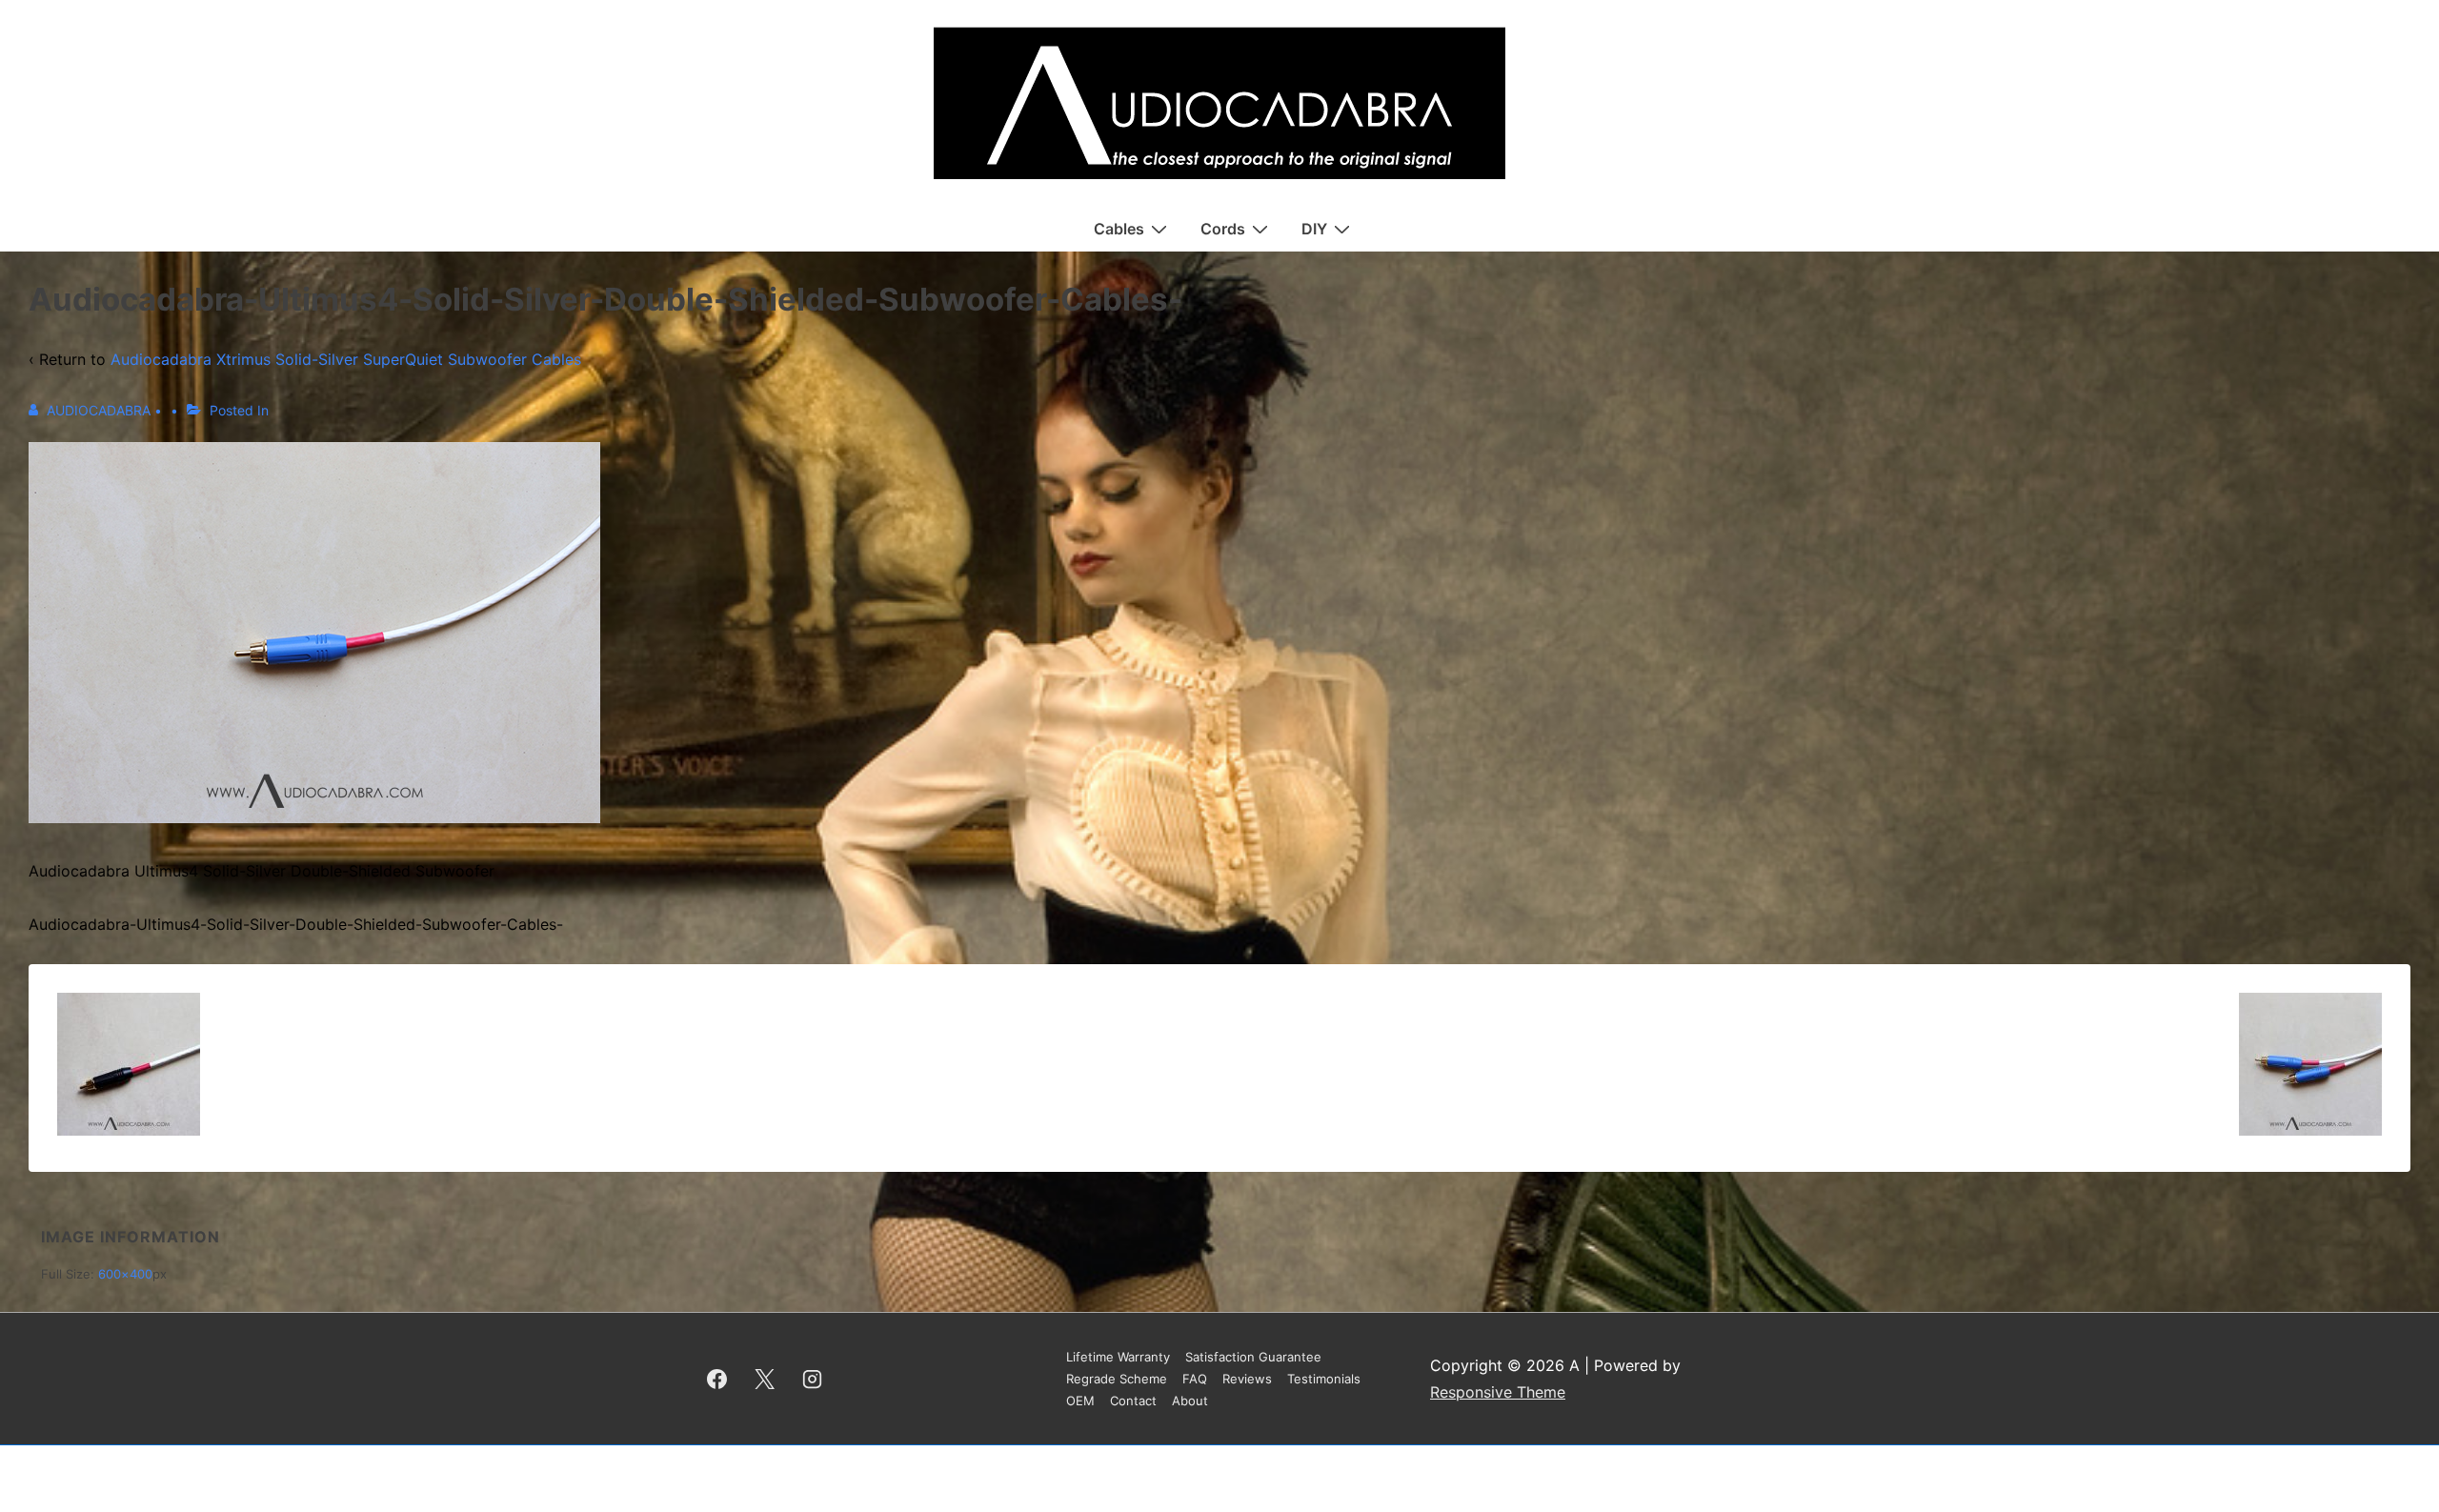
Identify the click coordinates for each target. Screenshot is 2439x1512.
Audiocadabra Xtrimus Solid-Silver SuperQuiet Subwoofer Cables (346, 359)
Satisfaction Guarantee (1253, 1357)
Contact (1133, 1401)
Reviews (1247, 1379)
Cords (1223, 229)
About (1190, 1401)
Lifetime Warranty (1118, 1357)
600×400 (125, 1274)
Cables (1119, 229)
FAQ (1195, 1379)
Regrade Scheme (1117, 1379)
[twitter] (765, 1379)
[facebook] (717, 1379)
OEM (1080, 1401)
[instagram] (813, 1379)
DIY (1314, 229)
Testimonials (1324, 1379)
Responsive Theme (1498, 1392)
